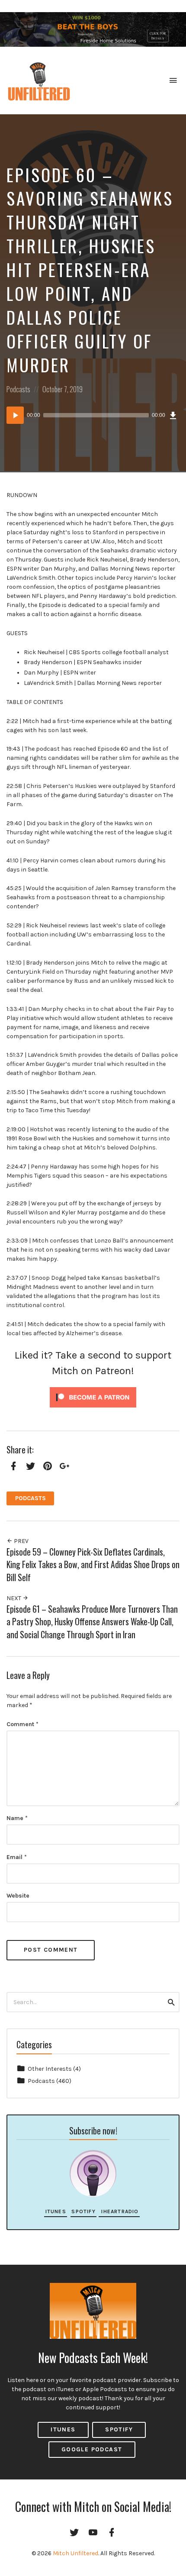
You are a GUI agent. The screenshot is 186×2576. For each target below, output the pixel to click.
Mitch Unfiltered (75, 2553)
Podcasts (18, 389)
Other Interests (50, 2069)
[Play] (15, 415)
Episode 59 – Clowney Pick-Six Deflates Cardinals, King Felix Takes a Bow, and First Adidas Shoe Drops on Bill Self (93, 1565)
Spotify (83, 2211)
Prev (21, 1541)
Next (14, 1598)
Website (18, 1896)
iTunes (56, 2211)
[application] (93, 415)
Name (17, 1818)
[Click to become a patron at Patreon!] (93, 1397)
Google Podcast (92, 2449)
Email (17, 1857)
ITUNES (63, 2429)
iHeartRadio (119, 2211)
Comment (22, 1724)
